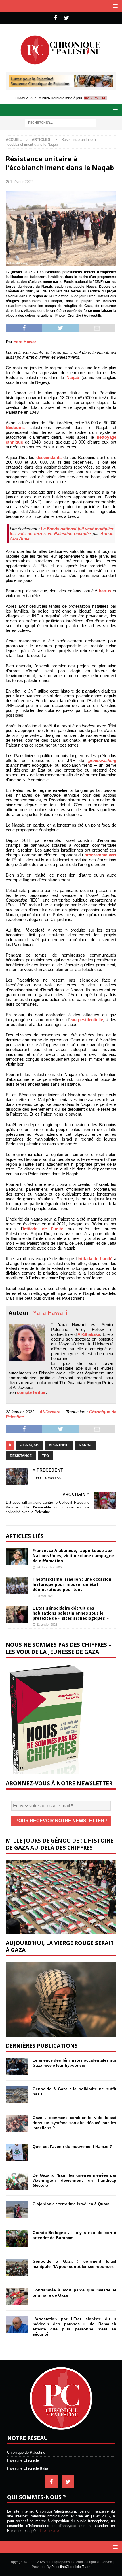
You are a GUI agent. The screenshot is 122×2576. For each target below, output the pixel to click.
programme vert (100, 855)
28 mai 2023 (45, 1596)
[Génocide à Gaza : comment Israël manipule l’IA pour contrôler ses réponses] (17, 2267)
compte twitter (31, 1392)
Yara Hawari (26, 342)
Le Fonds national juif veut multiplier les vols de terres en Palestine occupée (62, 531)
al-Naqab (29, 1445)
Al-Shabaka (89, 1334)
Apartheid (59, 1445)
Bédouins (15, 427)
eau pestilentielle (86, 1020)
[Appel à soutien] (61, 85)
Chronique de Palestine (26, 2452)
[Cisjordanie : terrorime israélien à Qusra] (17, 2210)
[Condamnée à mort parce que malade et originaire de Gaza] (17, 2296)
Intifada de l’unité (43, 1229)
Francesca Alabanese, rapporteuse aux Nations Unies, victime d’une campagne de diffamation (73, 1556)
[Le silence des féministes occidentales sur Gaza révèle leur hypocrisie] (17, 2066)
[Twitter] (67, 18)
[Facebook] (55, 18)
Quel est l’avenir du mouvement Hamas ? (72, 2146)
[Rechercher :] (60, 122)
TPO (45, 1456)
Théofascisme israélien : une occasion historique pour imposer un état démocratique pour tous (72, 1584)
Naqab (73, 377)
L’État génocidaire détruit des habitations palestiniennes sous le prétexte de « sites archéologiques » (71, 1613)
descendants (49, 457)
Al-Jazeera (50, 1412)
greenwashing (102, 760)
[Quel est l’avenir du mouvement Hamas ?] (17, 2152)
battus (105, 591)
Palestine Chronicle (23, 2460)
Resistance (21, 1456)
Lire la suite (49, 2531)
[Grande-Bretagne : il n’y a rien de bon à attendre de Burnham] (17, 2239)
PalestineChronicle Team (71, 2567)
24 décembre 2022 (50, 1567)
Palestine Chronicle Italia (28, 2468)
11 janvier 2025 (47, 1625)
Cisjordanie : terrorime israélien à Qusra (71, 2204)
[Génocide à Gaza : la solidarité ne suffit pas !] (17, 2095)
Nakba (85, 1445)
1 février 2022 (21, 182)
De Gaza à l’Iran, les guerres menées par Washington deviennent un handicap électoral (74, 2180)
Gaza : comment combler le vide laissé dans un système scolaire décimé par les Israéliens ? (74, 2123)
